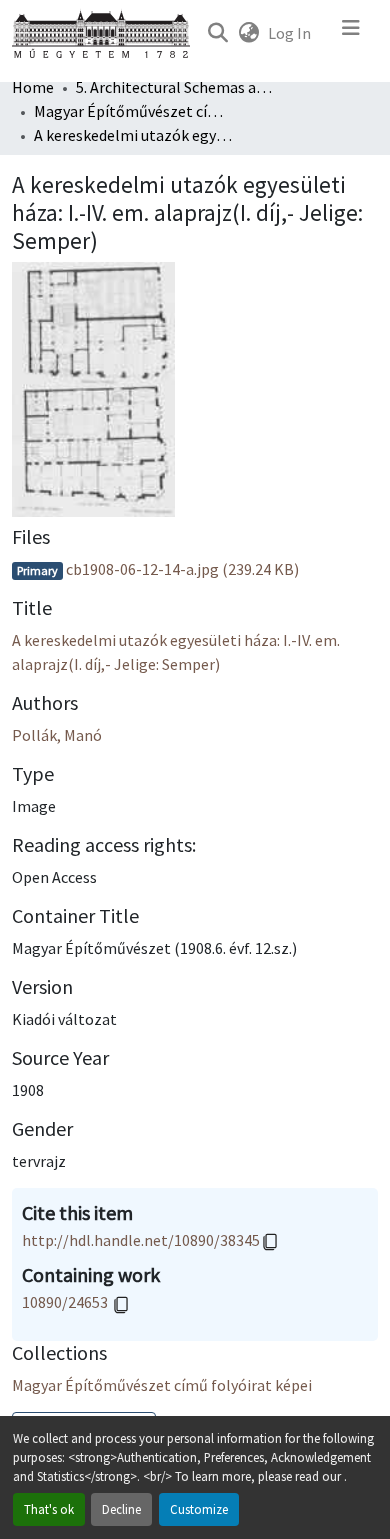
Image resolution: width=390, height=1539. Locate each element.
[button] (217, 33)
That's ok (49, 1509)
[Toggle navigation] (351, 33)
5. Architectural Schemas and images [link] (176, 87)
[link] (195, 569)
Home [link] (33, 87)
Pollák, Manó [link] (57, 735)
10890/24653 (66, 1302)
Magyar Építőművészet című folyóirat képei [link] (134, 111)
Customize (199, 1509)
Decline (121, 1509)
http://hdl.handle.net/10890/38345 (141, 1240)
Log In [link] (289, 33)
